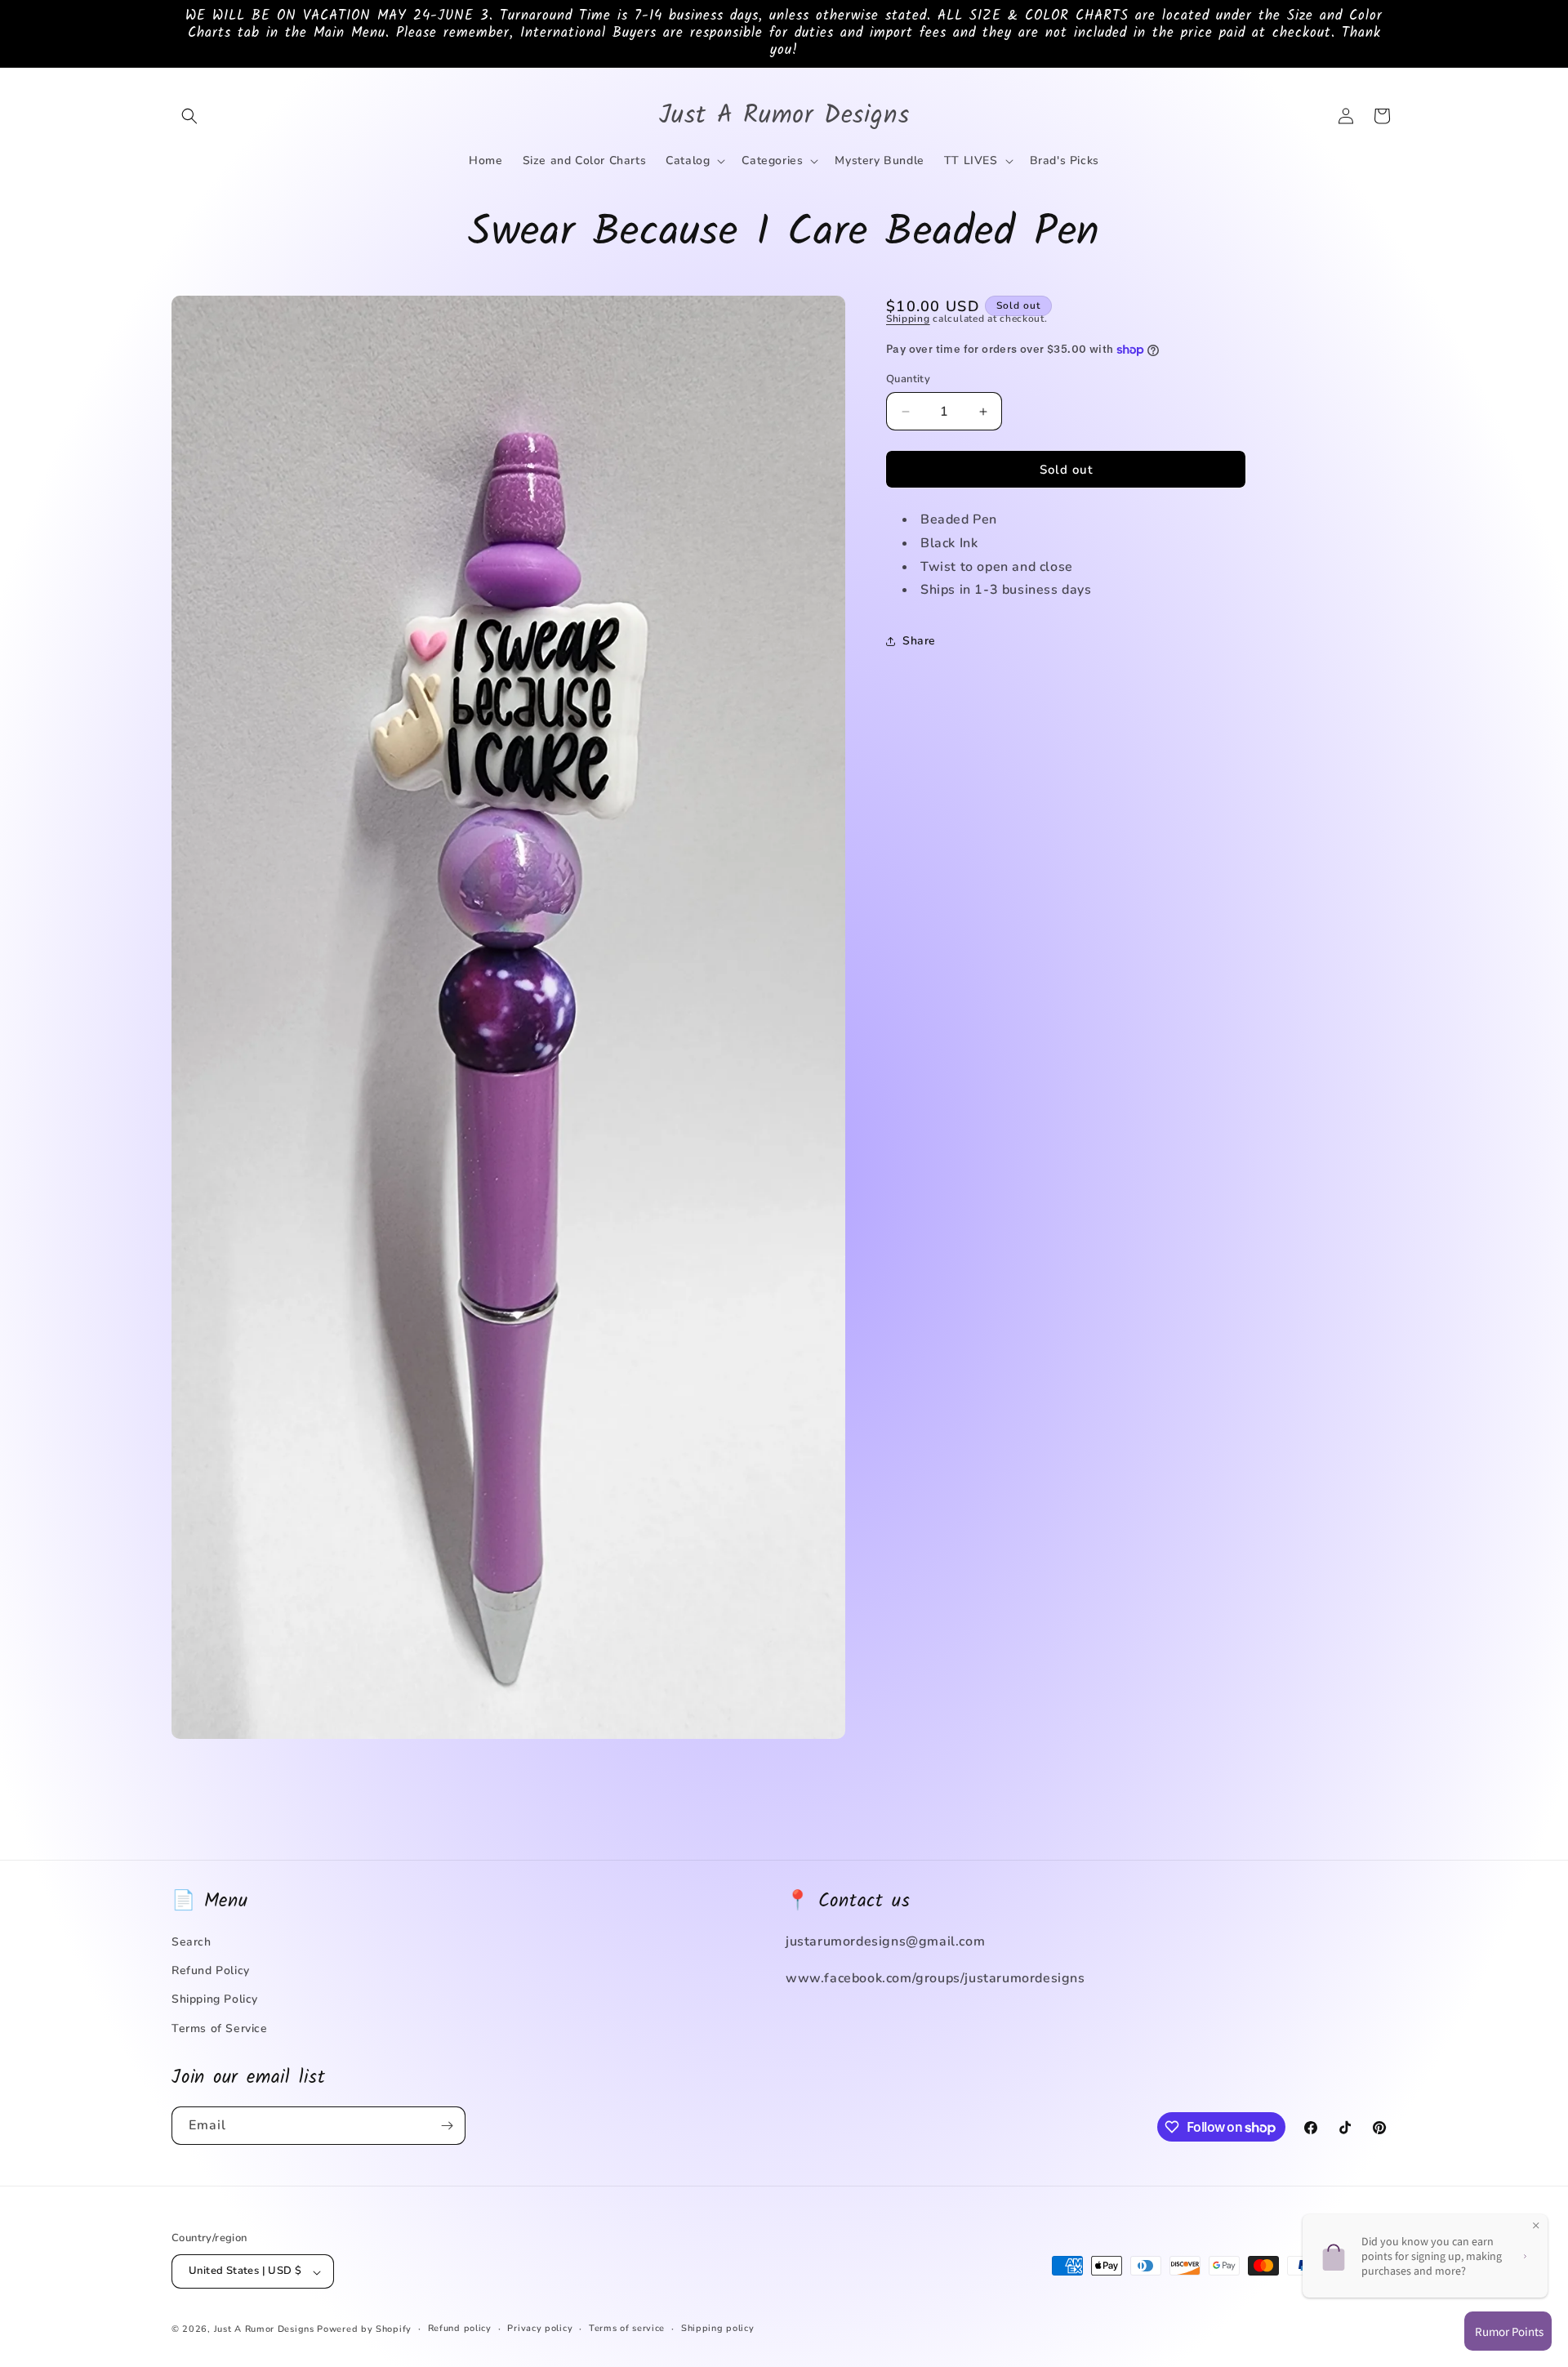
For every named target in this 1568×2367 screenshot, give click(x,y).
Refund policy (460, 2329)
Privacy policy (540, 2329)
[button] (189, 116)
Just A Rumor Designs (264, 2330)
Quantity (908, 379)
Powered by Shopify (364, 2330)
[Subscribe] (447, 2126)
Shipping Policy (215, 1999)
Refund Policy (211, 1970)
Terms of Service (220, 2028)
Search (192, 1942)
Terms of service (627, 2329)
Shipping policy (718, 2329)
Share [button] (919, 641)
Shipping (908, 319)
